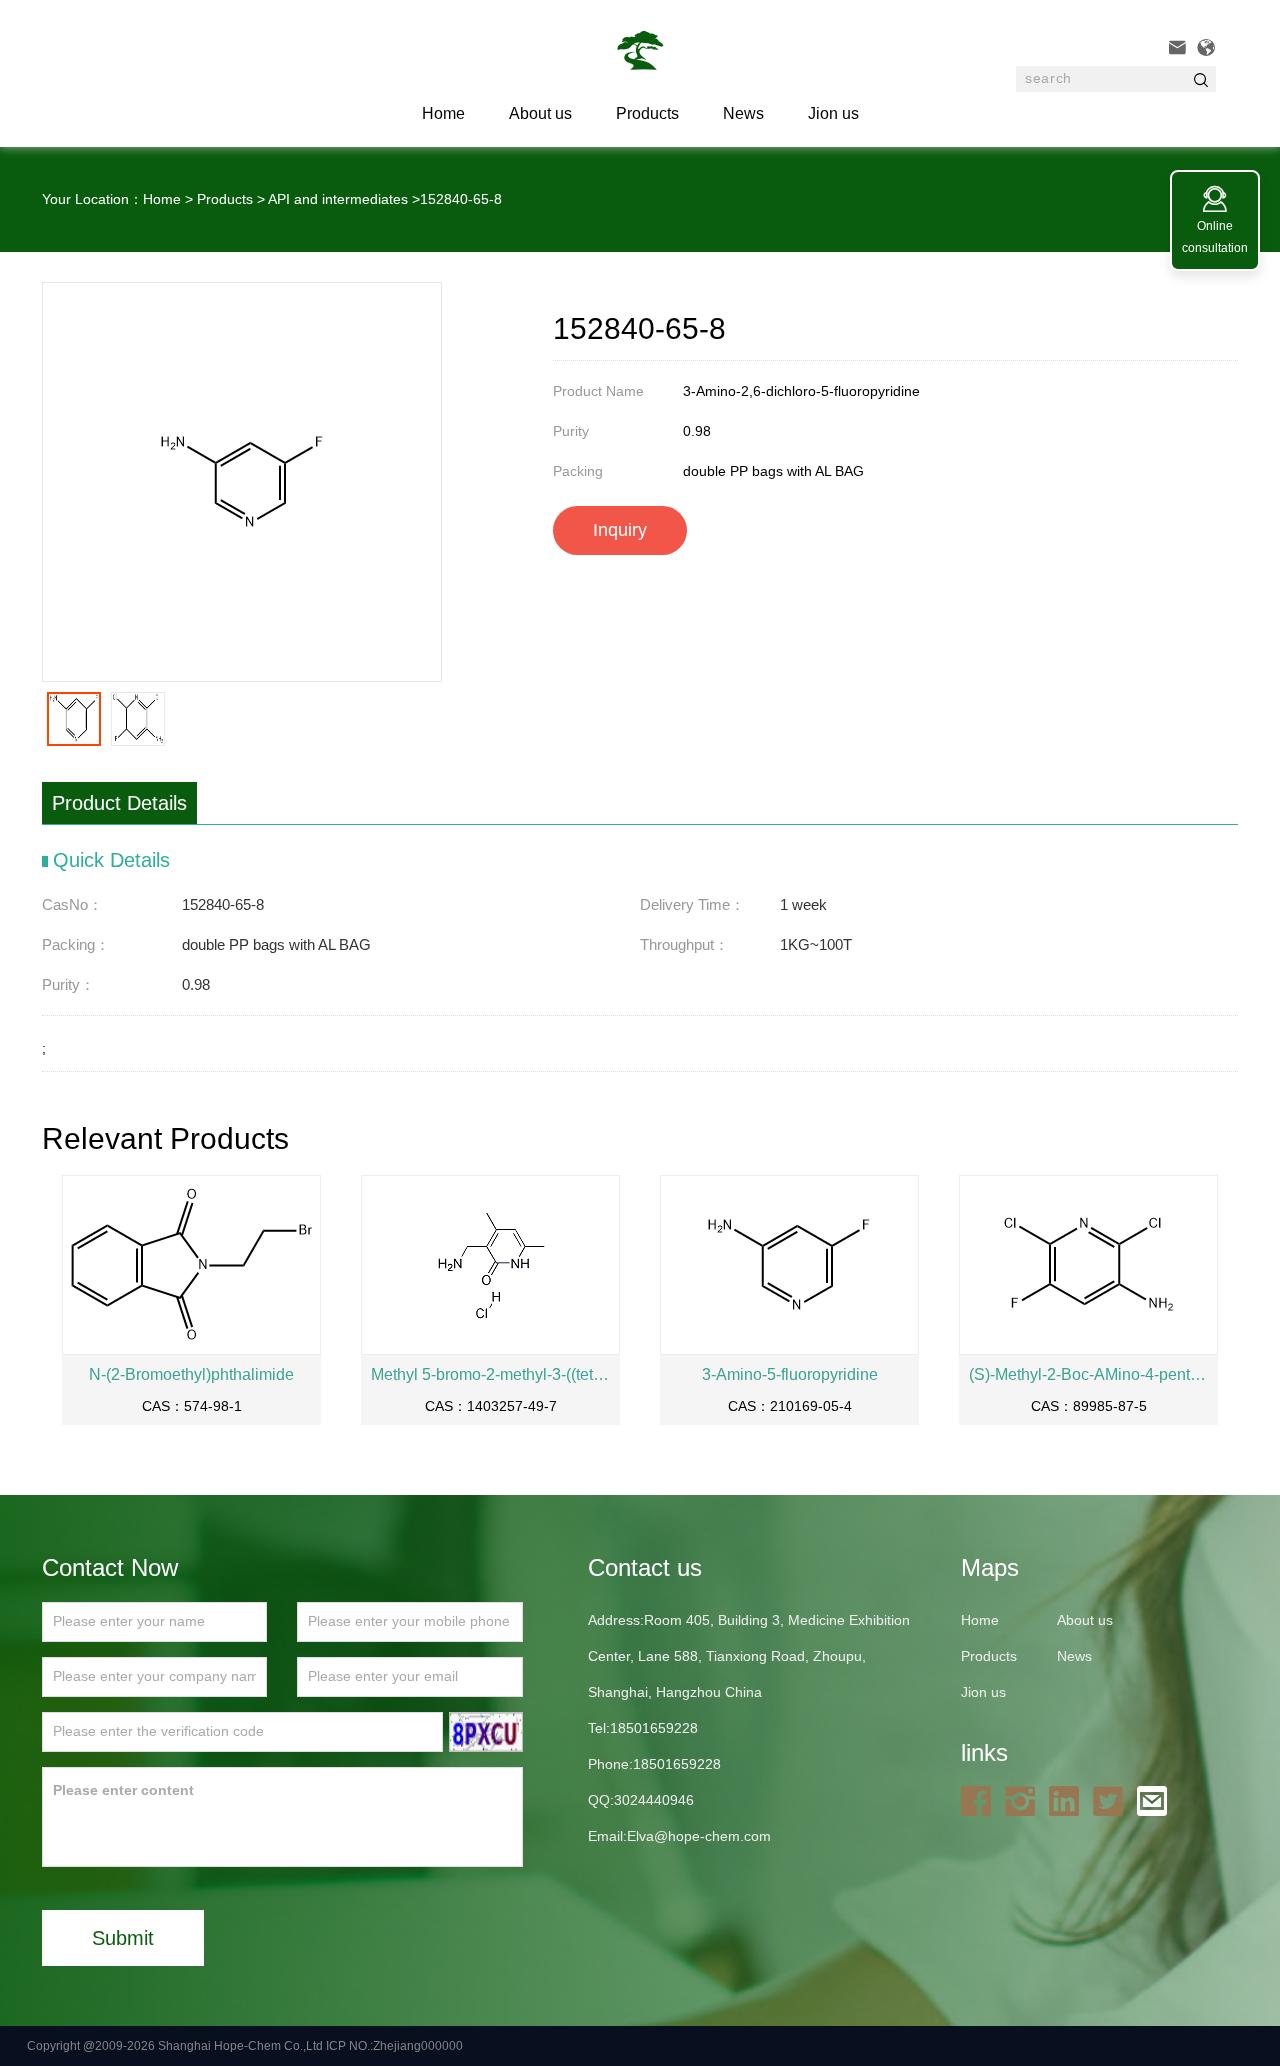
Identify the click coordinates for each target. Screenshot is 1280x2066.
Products (647, 113)
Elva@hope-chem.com (699, 1836)
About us (540, 113)
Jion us (833, 113)
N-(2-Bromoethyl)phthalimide (191, 1374)
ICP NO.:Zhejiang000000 (394, 2046)
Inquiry (620, 530)
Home (162, 199)
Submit (123, 1938)
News (743, 113)
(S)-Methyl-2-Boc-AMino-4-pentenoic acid (1088, 1374)
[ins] (1025, 1800)
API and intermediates (338, 199)
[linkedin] (1069, 1800)
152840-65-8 (461, 199)
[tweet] (1113, 1800)
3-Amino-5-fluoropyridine (790, 1374)
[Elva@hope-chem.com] (1157, 1800)
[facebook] (981, 1800)
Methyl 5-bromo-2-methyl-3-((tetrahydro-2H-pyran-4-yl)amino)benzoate (490, 1374)
